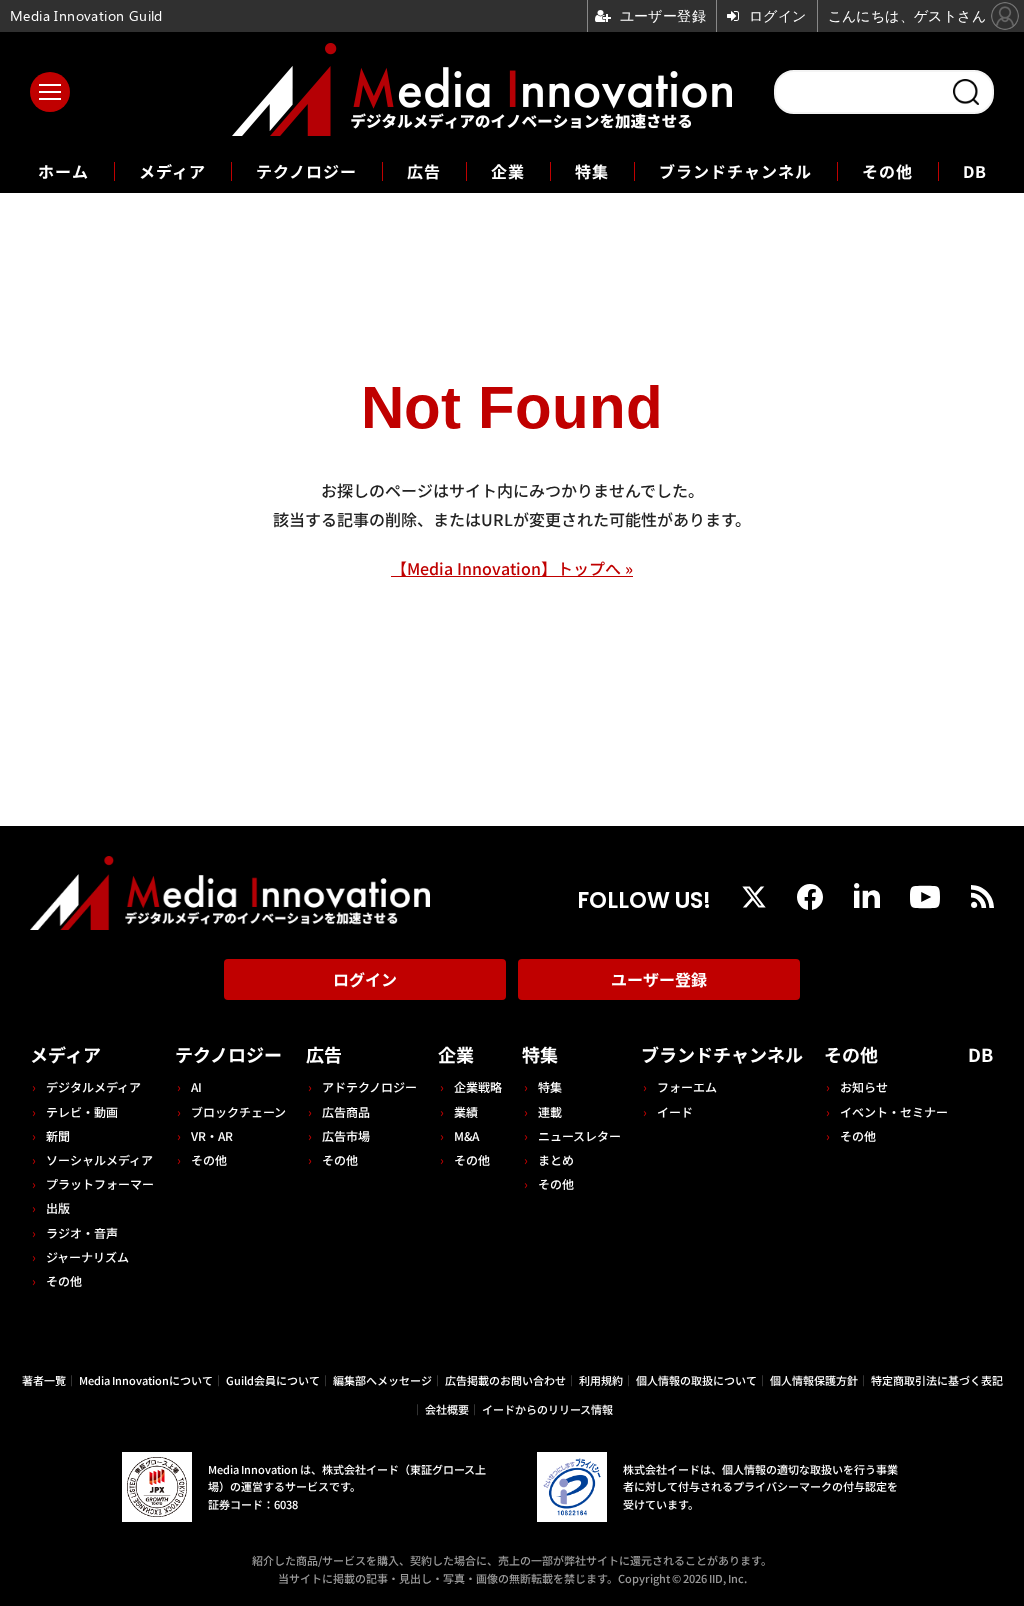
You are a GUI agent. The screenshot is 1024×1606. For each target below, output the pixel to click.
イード (675, 1111)
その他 (887, 171)
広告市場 (346, 1135)
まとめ (556, 1159)
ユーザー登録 (659, 979)
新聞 (58, 1135)
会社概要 (447, 1409)
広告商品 (346, 1111)
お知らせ (864, 1086)
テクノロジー (306, 171)
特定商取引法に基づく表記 (937, 1380)
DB (975, 171)
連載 (550, 1111)
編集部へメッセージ (382, 1380)
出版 (58, 1207)
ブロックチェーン (238, 1111)
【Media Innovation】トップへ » (512, 568)
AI (196, 1086)
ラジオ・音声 (82, 1232)
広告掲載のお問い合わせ (505, 1380)
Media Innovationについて (146, 1380)
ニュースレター (579, 1135)
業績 (466, 1111)
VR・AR (212, 1135)
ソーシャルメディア (99, 1159)
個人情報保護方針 (814, 1380)
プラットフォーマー (100, 1183)
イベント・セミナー (894, 1111)
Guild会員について (273, 1380)
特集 (592, 171)
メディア (172, 171)
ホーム (63, 171)
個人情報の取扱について (696, 1380)
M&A (466, 1135)
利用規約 (601, 1380)
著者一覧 (44, 1380)
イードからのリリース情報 (547, 1409)
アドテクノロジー (369, 1086)
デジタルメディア (93, 1086)
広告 (424, 171)
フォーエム (687, 1086)
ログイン (365, 979)
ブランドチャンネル (735, 171)
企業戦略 (478, 1086)
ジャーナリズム (87, 1256)
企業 (508, 171)
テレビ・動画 (82, 1111)
